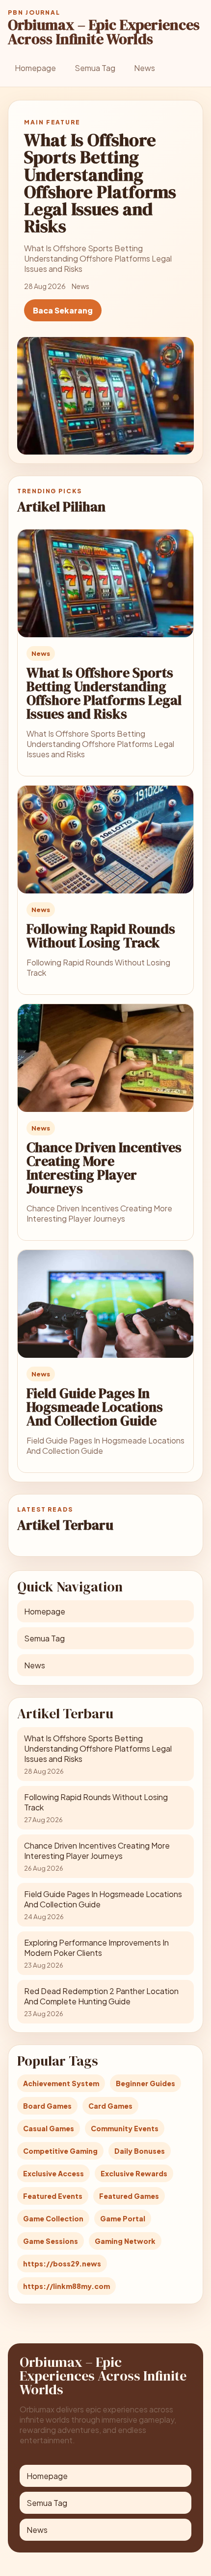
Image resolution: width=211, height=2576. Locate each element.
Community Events (125, 2128)
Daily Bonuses (140, 2151)
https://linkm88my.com (66, 2286)
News (145, 68)
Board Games (47, 2106)
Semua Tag (95, 68)
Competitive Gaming (60, 2151)
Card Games (110, 2106)
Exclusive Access (53, 2173)
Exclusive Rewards (134, 2173)
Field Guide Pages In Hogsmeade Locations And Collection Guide (95, 1407)
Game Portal (123, 2218)
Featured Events (53, 2196)
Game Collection (53, 2218)
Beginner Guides (145, 2083)
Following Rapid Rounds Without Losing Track (101, 936)
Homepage (35, 68)
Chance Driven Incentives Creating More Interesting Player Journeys (104, 1168)
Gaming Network (125, 2241)
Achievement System (61, 2083)
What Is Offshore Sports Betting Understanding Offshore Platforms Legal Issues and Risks (104, 693)
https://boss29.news (62, 2263)
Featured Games (129, 2196)
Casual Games (49, 2128)
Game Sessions (51, 2241)
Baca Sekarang (63, 310)
